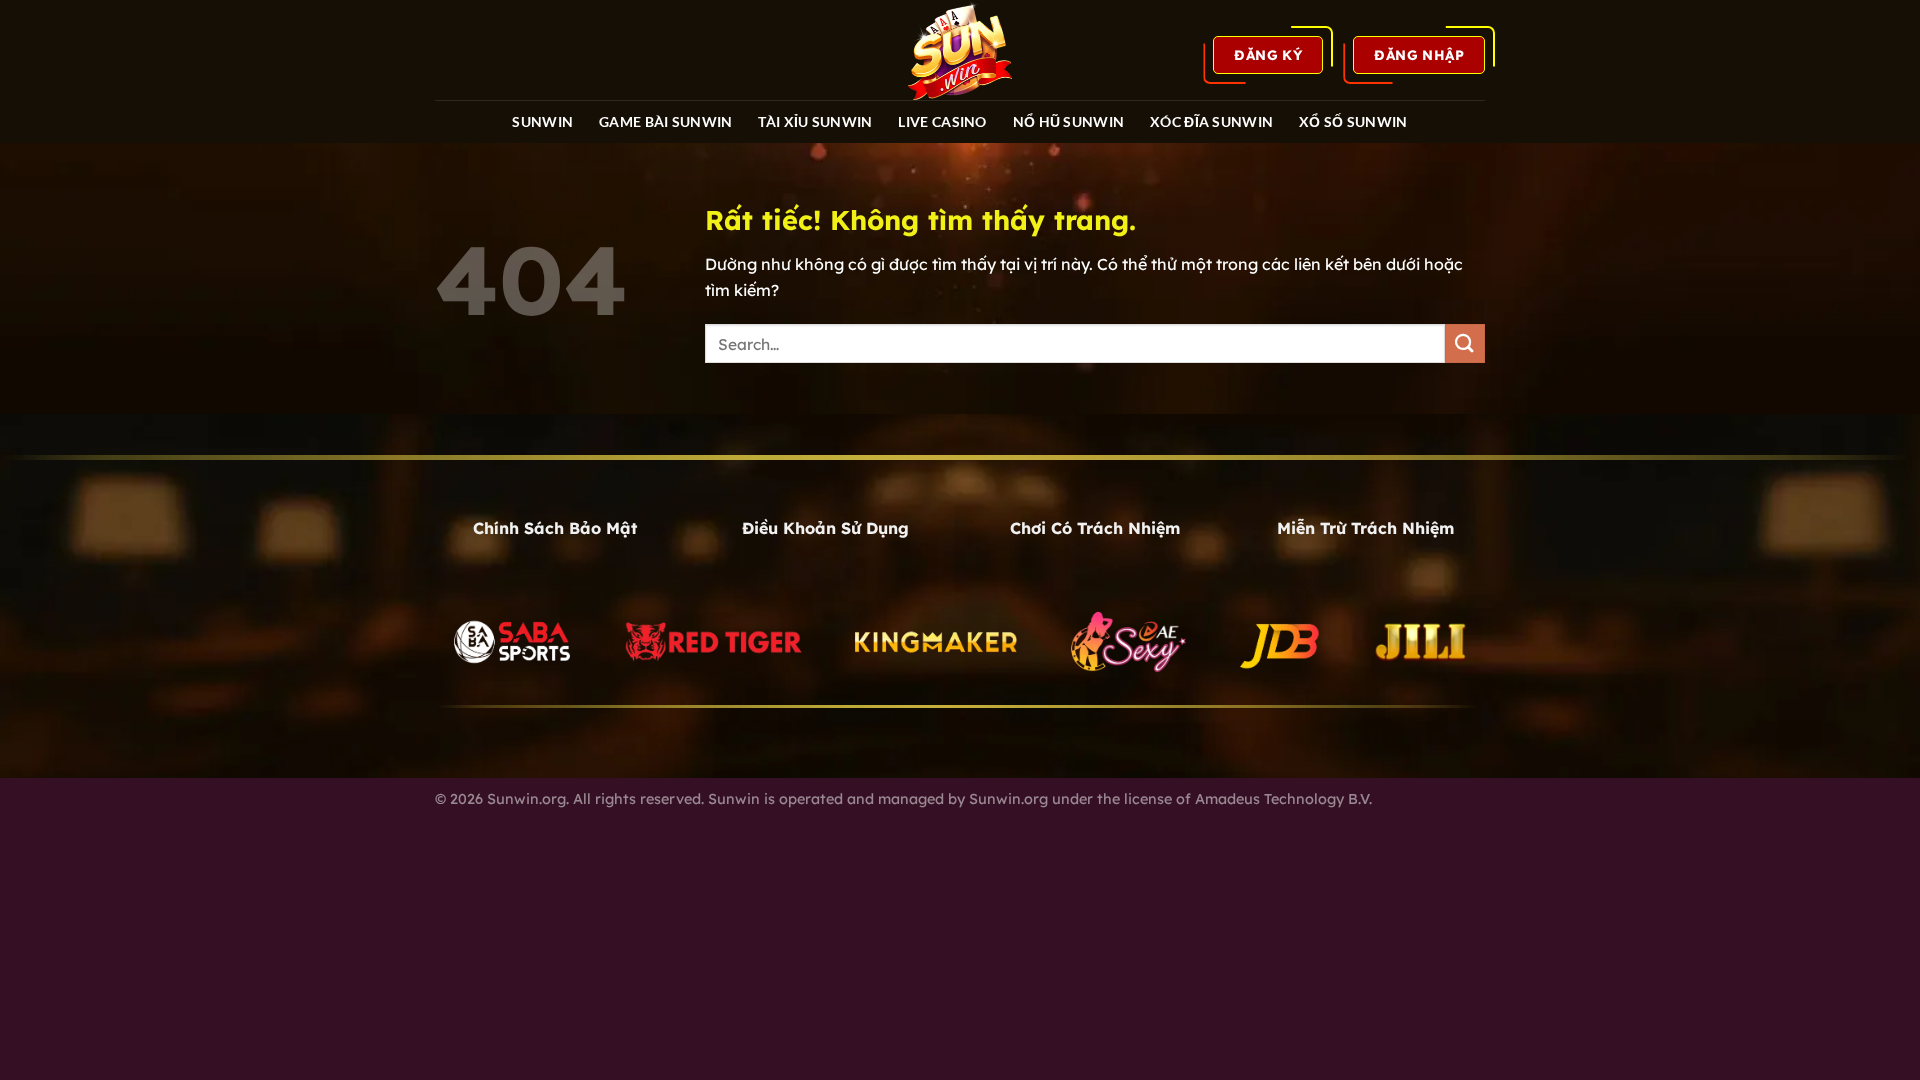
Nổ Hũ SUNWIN (1068, 121)
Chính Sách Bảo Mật (555, 528)
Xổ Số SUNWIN (1353, 121)
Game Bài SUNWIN (665, 121)
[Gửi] (1465, 343)
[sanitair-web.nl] (960, 50)
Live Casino (942, 121)
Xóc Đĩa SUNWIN (1211, 121)
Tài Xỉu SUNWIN (815, 121)
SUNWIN (542, 121)
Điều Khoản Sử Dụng (825, 528)
